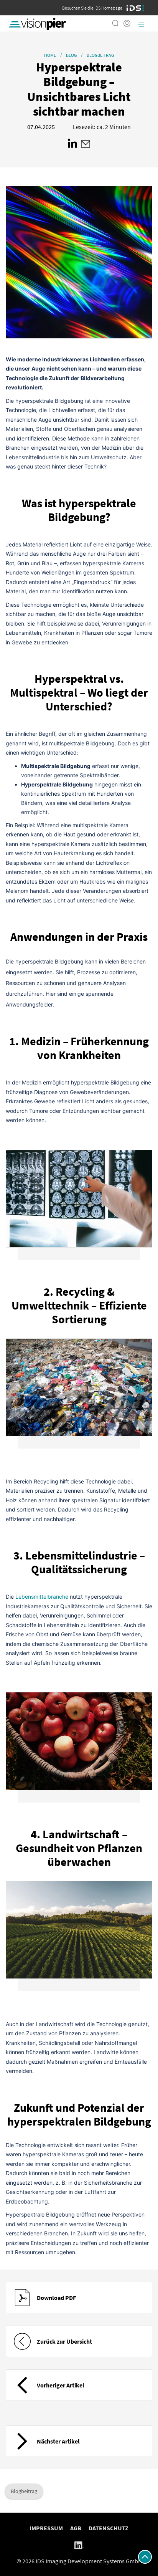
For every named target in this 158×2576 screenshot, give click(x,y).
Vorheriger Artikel (61, 2385)
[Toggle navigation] (141, 23)
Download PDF (56, 2298)
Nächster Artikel (58, 2441)
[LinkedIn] (79, 2545)
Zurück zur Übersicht (64, 2341)
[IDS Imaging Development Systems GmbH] (135, 8)
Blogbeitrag (24, 2491)
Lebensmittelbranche (42, 1597)
